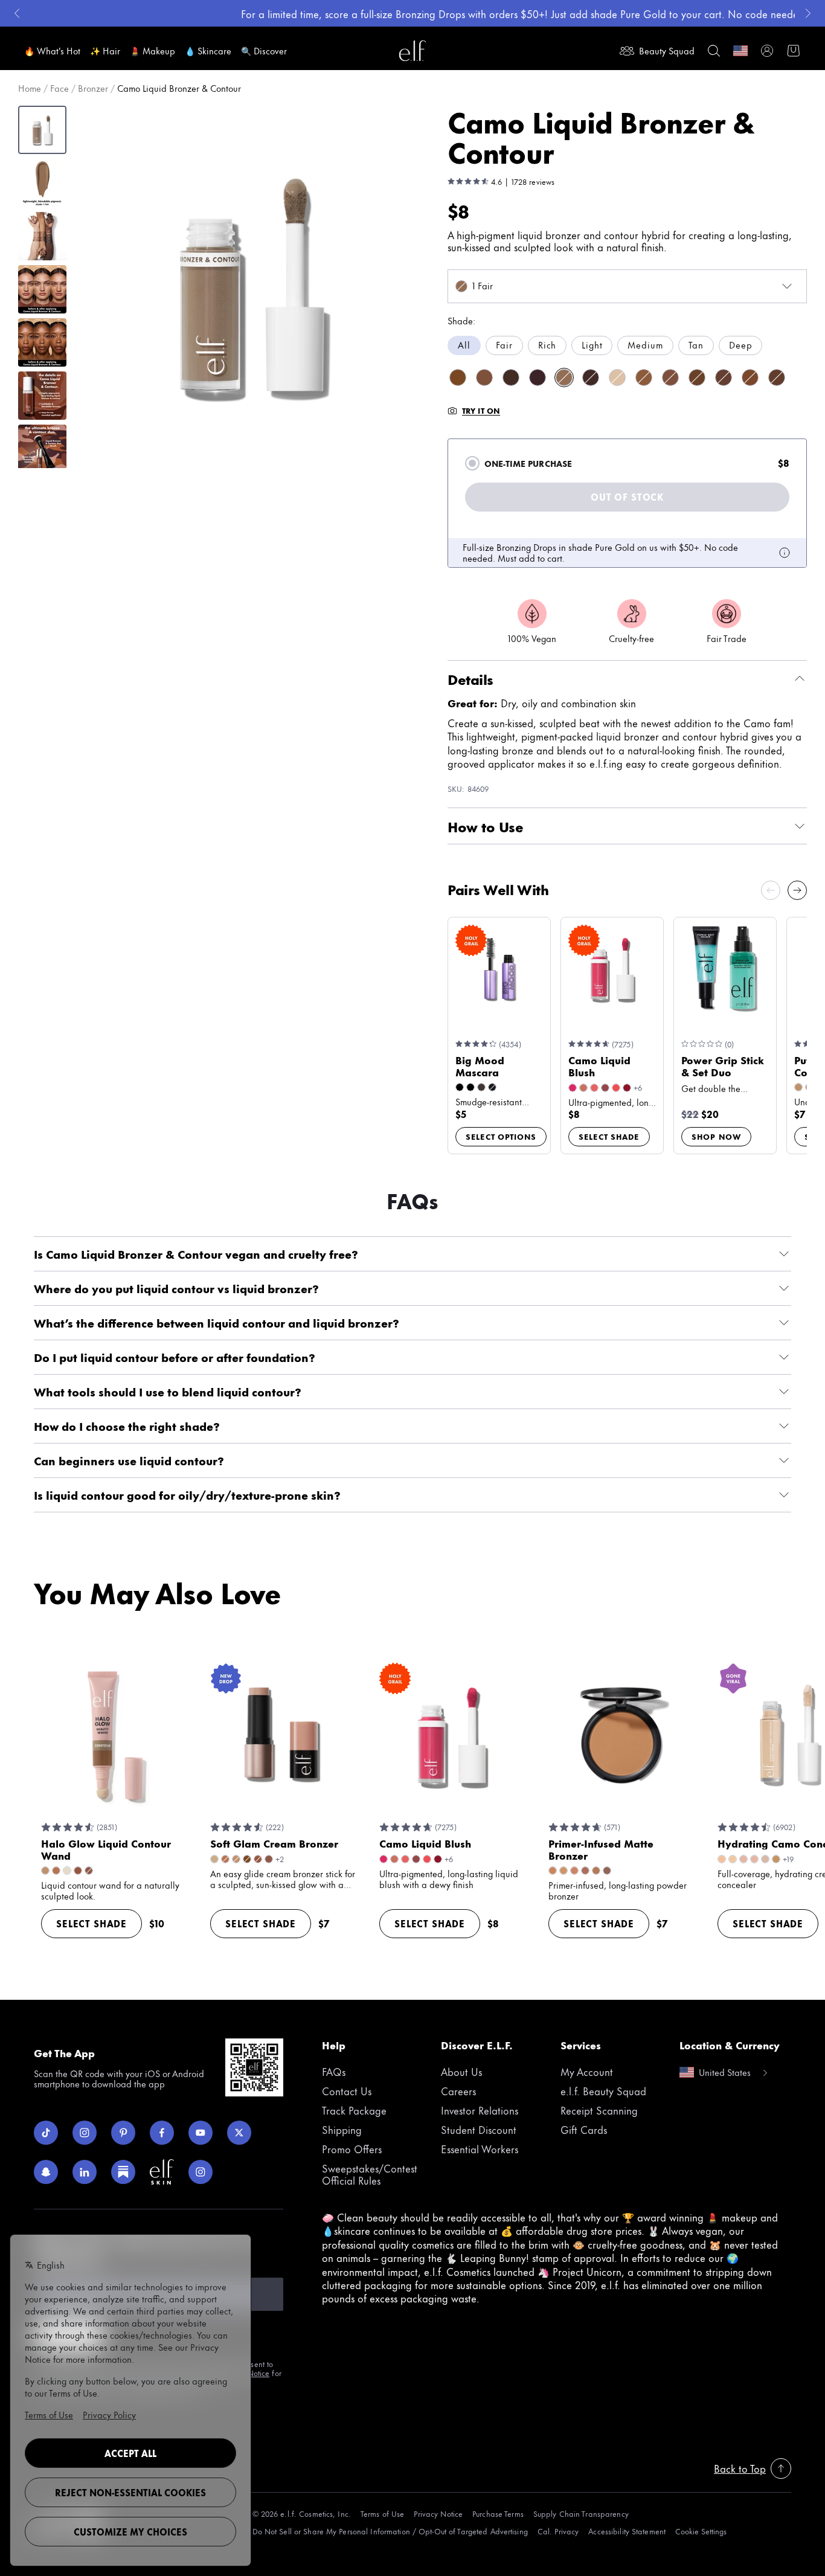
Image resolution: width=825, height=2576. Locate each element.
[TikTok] (46, 2133)
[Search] (714, 51)
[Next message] (808, 13)
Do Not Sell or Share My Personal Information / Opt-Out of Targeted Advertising (390, 2531)
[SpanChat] (46, 2172)
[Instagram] (85, 2133)
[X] (239, 2133)
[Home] (412, 51)
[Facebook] (162, 2133)
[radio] (472, 463)
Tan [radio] (696, 345)
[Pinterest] (123, 2133)
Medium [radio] (645, 345)
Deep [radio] (740, 345)
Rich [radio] (547, 345)
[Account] (767, 51)
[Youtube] (201, 2133)
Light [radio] (592, 345)
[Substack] (123, 2172)
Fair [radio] (504, 345)
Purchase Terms (498, 2513)
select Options (501, 1136)
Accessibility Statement (627, 2531)
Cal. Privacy (558, 2531)
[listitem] (458, 377)
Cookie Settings (701, 2531)
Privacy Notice (438, 2513)
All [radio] (464, 345)
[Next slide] (797, 890)
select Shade (609, 1136)
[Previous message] (17, 13)
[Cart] (794, 51)
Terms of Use (382, 2513)
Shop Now (716, 1136)
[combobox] (627, 286)
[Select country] (740, 51)
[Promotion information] (785, 553)
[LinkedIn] (85, 2172)
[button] (252, 284)
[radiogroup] (627, 345)
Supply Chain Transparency (581, 2513)
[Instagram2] (201, 2172)
